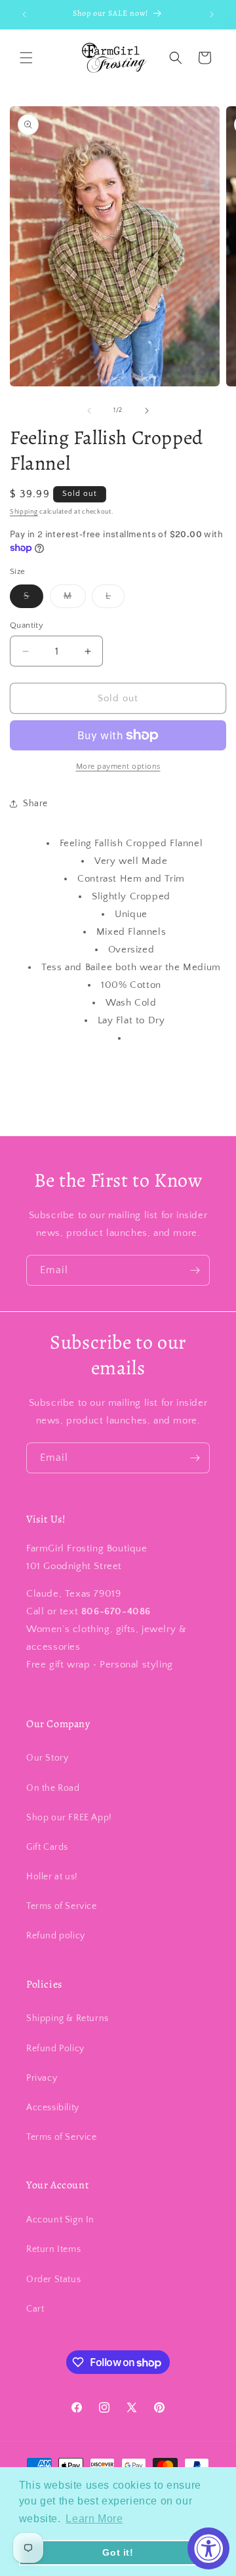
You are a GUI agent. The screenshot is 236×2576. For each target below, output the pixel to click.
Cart (35, 2309)
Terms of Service (62, 1906)
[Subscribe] (195, 1270)
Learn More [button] (94, 2519)
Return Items (53, 2249)
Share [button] (35, 804)
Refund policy (56, 1936)
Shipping (24, 512)
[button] (26, 58)
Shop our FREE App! (69, 1818)
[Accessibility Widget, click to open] (208, 2548)
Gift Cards (47, 1847)
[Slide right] (147, 411)
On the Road (53, 1788)
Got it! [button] (118, 2552)
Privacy (42, 2078)
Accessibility (53, 2108)
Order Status (53, 2280)
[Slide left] (89, 411)
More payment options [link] (118, 767)
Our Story (47, 1758)
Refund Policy (55, 2049)
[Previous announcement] (24, 14)
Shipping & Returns (68, 2018)
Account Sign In (60, 2220)
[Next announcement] (212, 14)
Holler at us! (52, 1877)
